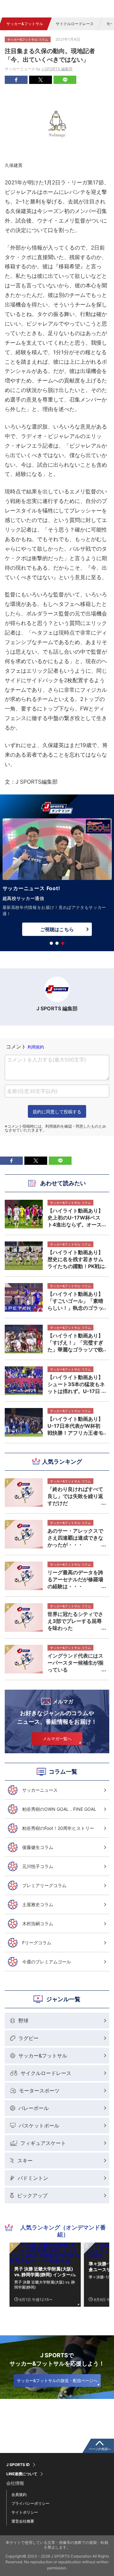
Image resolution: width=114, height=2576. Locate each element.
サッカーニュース (40, 1790)
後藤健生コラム (38, 1847)
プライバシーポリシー (30, 2503)
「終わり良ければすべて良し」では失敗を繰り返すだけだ (75, 1496)
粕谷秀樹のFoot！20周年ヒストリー (58, 1828)
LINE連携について (22, 2474)
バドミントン (33, 2178)
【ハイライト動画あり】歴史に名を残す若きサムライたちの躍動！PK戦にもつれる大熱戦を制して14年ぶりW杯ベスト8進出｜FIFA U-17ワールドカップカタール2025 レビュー (76, 1259)
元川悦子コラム (38, 1866)
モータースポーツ (39, 2091)
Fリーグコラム (37, 1943)
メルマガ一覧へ (57, 1739)
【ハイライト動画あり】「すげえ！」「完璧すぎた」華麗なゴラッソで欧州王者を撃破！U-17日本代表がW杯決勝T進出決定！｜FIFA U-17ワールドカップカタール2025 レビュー (75, 1343)
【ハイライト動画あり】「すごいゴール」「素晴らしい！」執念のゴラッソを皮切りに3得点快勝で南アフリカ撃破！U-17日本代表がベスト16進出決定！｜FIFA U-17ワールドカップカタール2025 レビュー (76, 1301)
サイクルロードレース (75, 24)
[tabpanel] (57, 879)
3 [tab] (63, 943)
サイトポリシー (25, 2512)
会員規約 (19, 2494)
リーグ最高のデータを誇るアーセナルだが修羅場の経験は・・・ (75, 1579)
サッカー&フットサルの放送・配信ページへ (57, 2380)
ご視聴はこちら (57, 929)
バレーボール (34, 2108)
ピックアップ (32, 2195)
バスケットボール (39, 2126)
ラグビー (28, 2038)
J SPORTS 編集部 (57, 69)
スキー (25, 2160)
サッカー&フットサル (25, 24)
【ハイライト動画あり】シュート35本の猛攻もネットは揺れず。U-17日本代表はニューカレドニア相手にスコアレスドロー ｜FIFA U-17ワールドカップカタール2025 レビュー (76, 1384)
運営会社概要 (23, 2521)
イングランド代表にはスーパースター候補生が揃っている (75, 1663)
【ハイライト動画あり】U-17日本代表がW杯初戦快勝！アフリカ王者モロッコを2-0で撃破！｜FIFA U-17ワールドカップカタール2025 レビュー (75, 1426)
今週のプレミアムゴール (47, 1962)
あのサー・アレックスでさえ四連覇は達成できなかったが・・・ (75, 1538)
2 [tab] (57, 943)
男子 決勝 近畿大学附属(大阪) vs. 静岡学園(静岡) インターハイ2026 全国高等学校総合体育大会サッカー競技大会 (45, 2272)
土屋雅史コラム (38, 1904)
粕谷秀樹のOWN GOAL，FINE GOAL (59, 1809)
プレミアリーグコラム (44, 1885)
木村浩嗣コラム (38, 1923)
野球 (23, 2021)
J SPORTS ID (18, 2465)
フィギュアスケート (43, 2143)
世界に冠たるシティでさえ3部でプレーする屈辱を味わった (75, 1621)
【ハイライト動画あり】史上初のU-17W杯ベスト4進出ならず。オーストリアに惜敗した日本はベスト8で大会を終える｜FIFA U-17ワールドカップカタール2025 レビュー (75, 1218)
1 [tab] (51, 943)
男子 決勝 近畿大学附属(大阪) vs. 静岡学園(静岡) (45, 2284)
